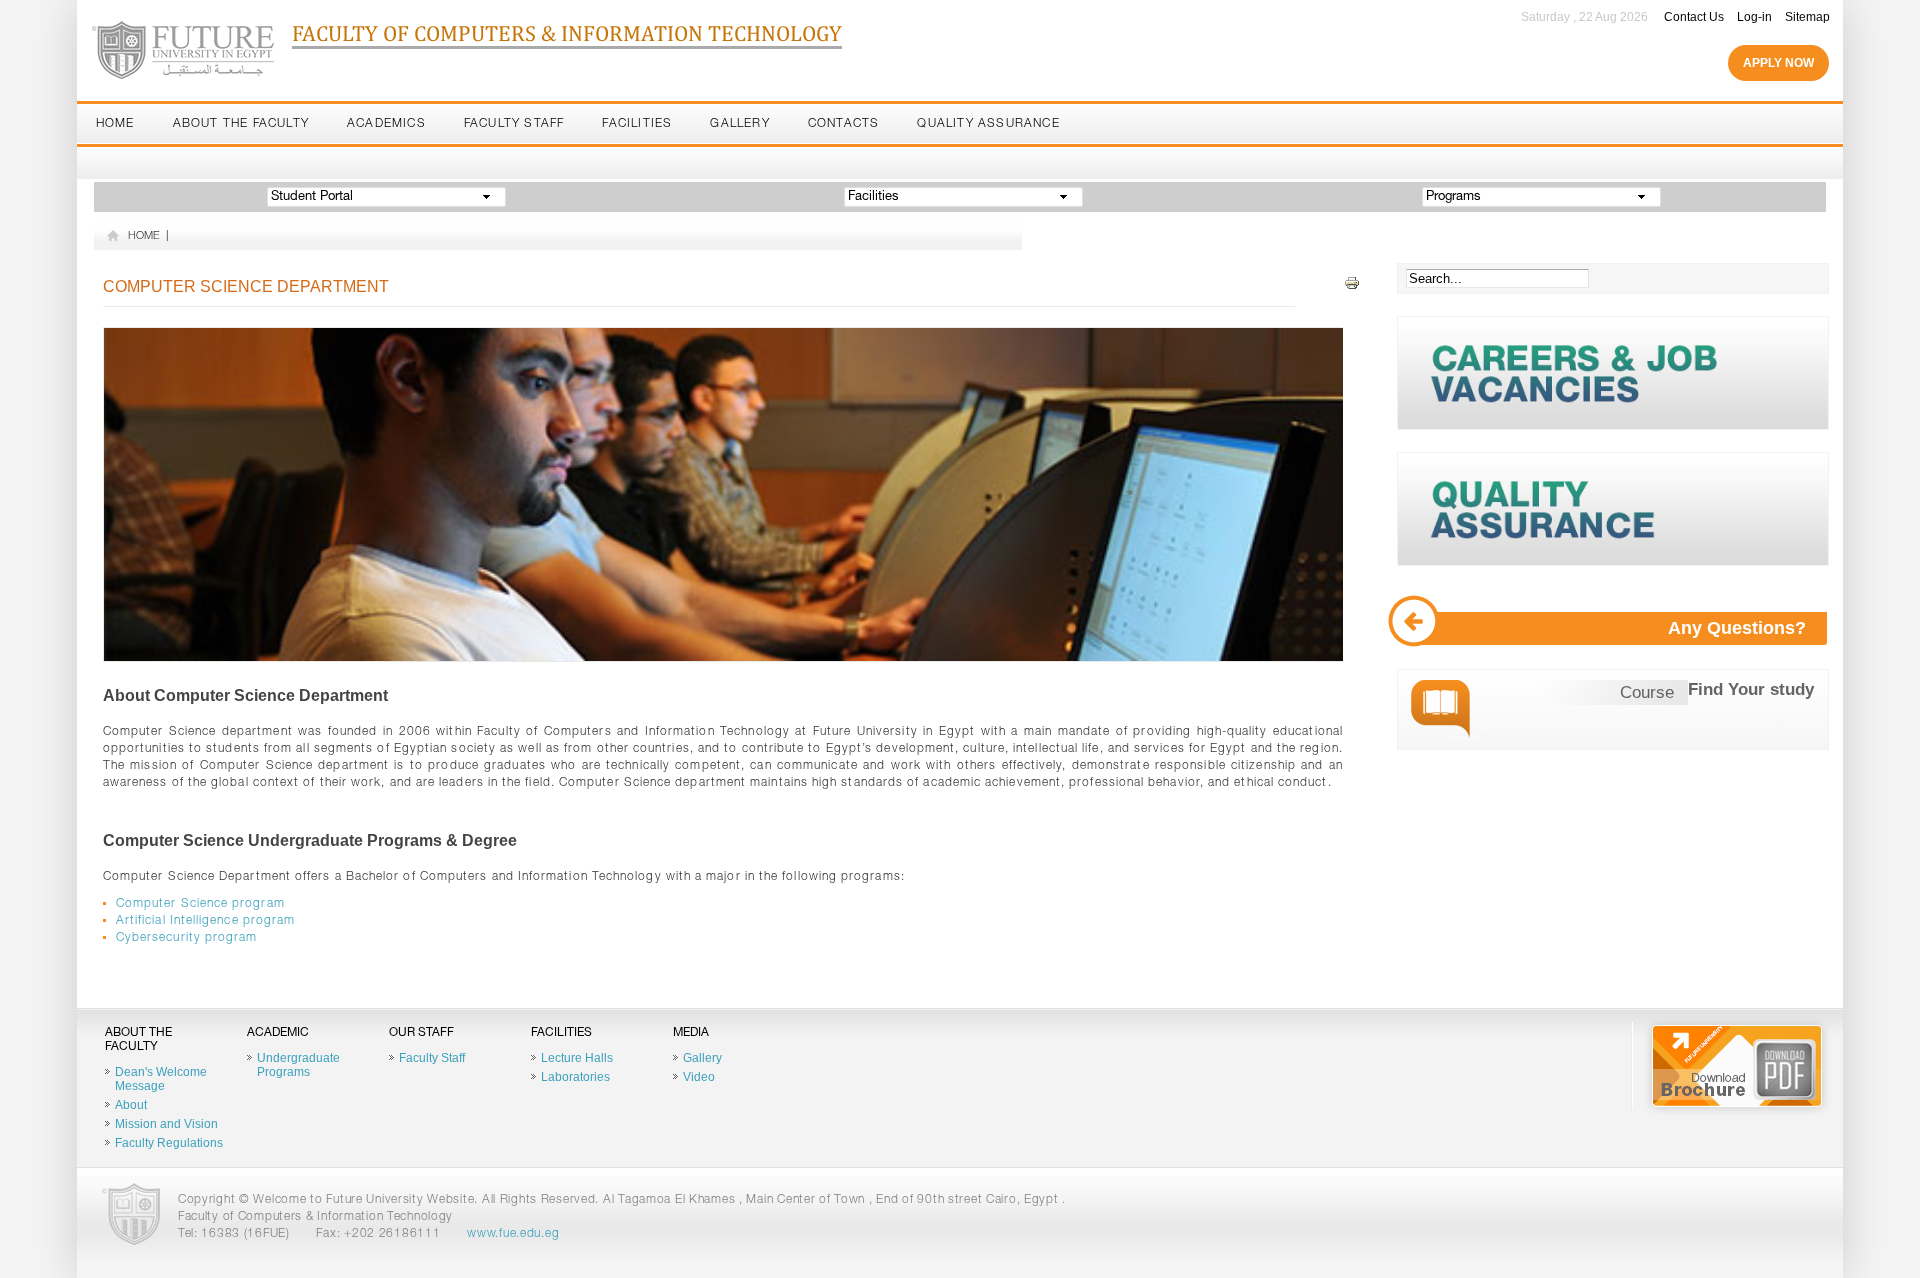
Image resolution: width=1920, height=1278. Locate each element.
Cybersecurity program (187, 938)
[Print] (1352, 283)
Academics (386, 124)
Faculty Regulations (169, 1143)
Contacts (844, 124)
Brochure (1737, 1066)
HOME (144, 236)
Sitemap (1807, 17)
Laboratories (575, 1077)
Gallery (739, 124)
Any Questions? (1737, 628)
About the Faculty (241, 124)
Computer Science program (200, 904)
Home (115, 124)
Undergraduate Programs (298, 1065)
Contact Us (1694, 17)
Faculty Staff (514, 124)
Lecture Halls (577, 1058)
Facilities (637, 124)
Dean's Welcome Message (161, 1079)
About (131, 1105)
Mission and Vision (166, 1124)
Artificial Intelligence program (205, 921)
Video (699, 1077)
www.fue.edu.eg (513, 1234)
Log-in (1754, 17)
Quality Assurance (988, 124)
